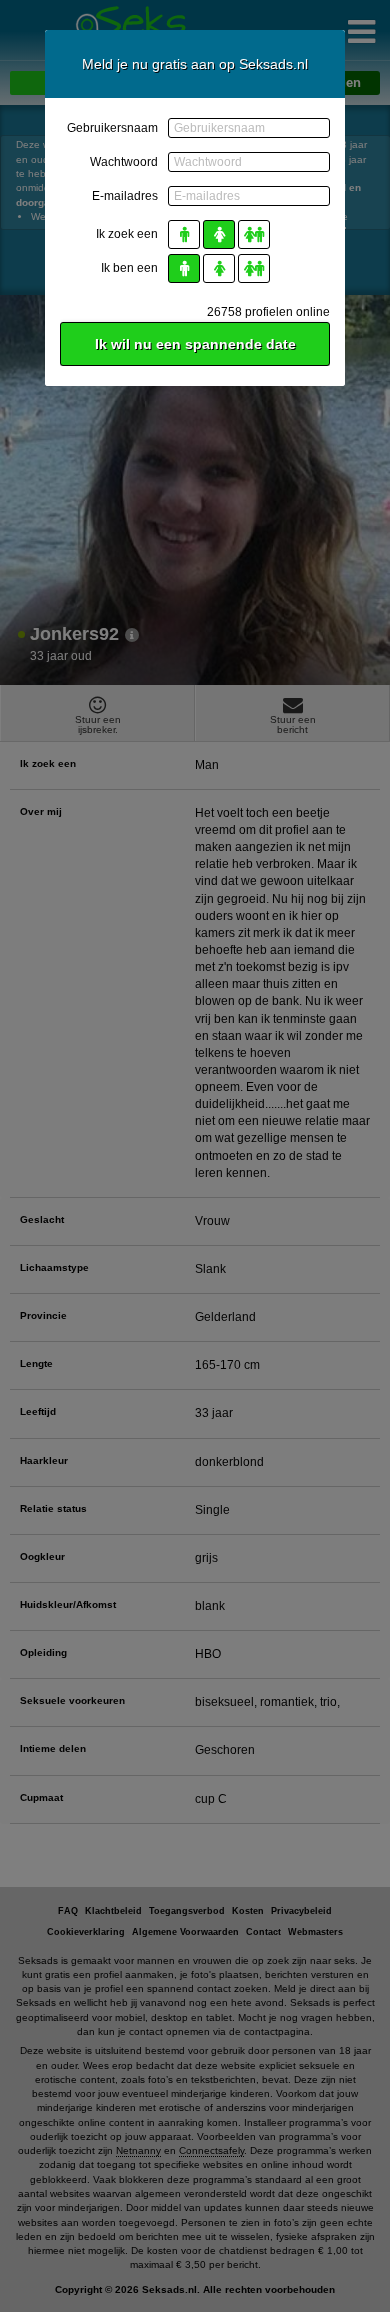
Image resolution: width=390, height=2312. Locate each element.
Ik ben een (129, 268)
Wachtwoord (124, 162)
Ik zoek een (127, 234)
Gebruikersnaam (112, 128)
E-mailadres (125, 196)
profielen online (268, 312)
